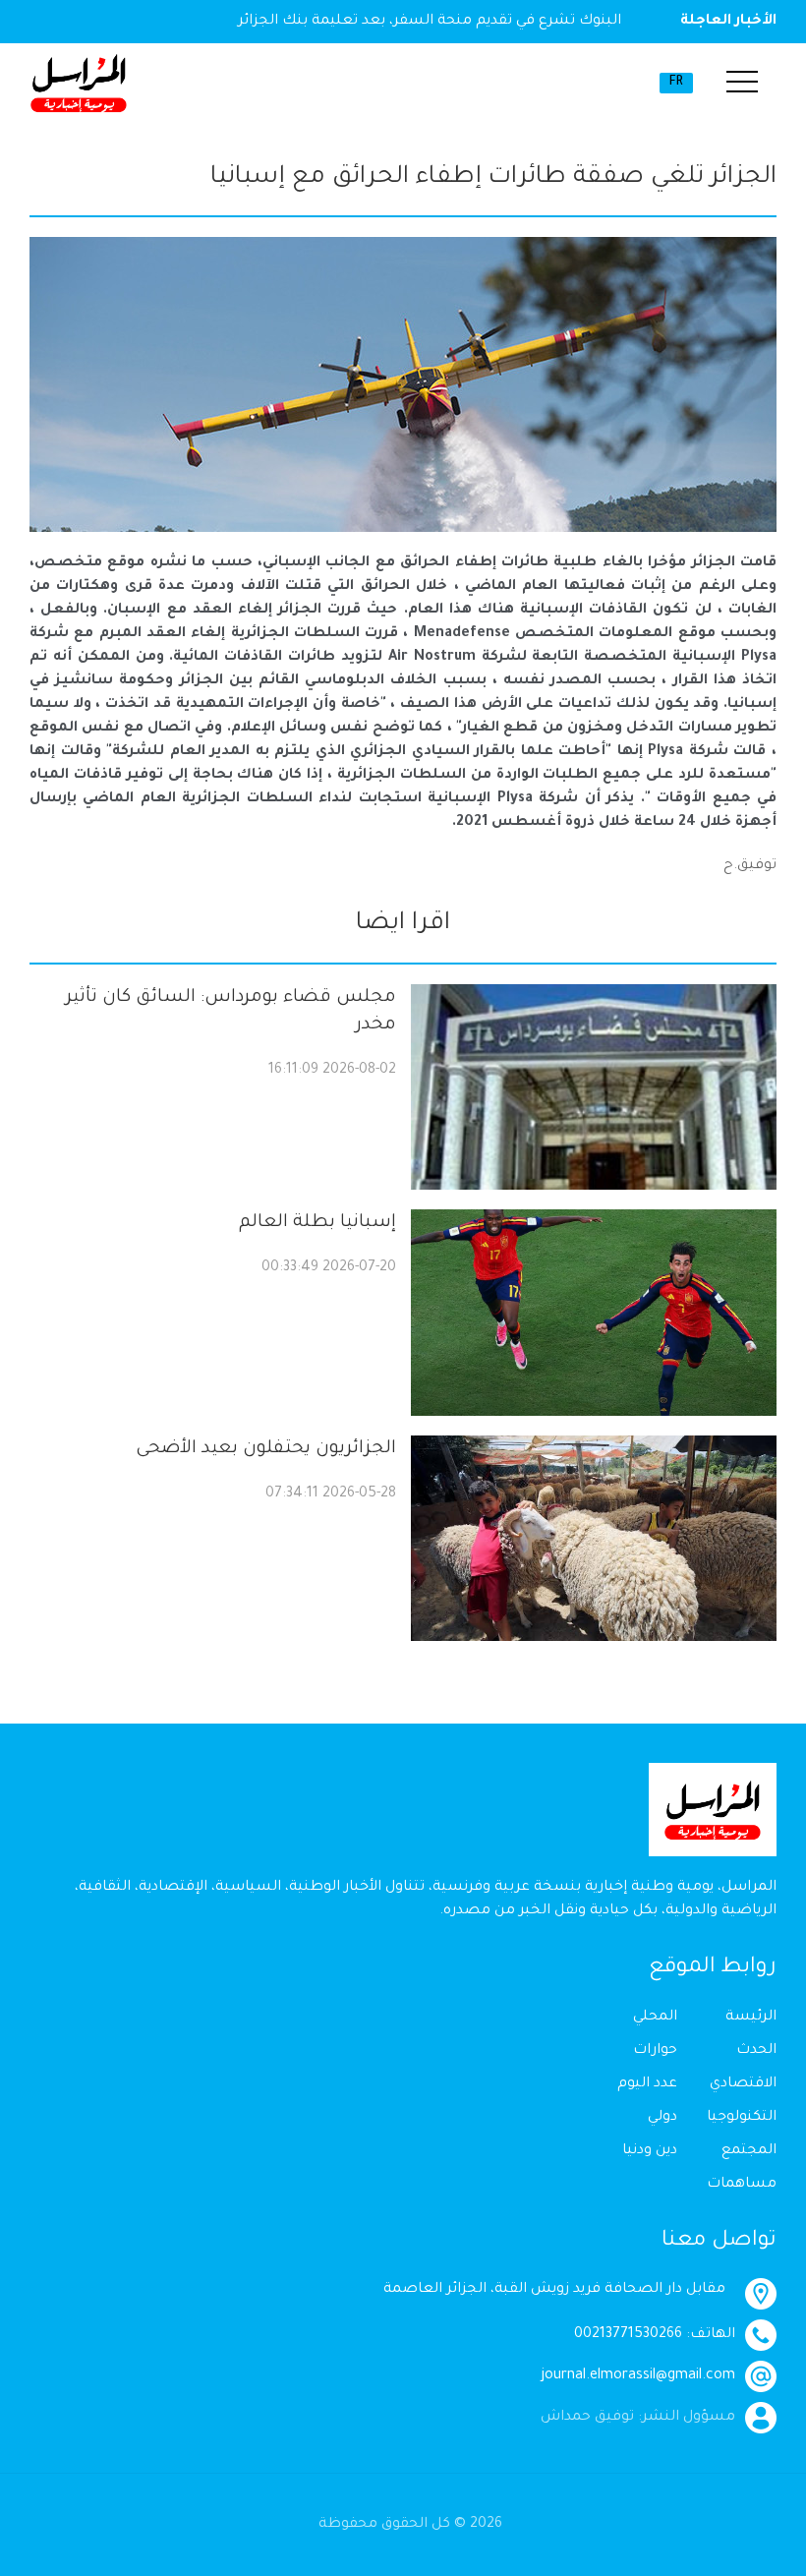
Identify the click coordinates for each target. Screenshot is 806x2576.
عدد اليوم (647, 2084)
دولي (662, 2118)
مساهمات (742, 2185)
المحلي (655, 2018)
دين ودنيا (650, 2151)
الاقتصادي (743, 2084)
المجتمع (749, 2151)
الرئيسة (751, 2018)
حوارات (655, 2051)
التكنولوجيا (742, 2118)
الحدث (756, 2051)
